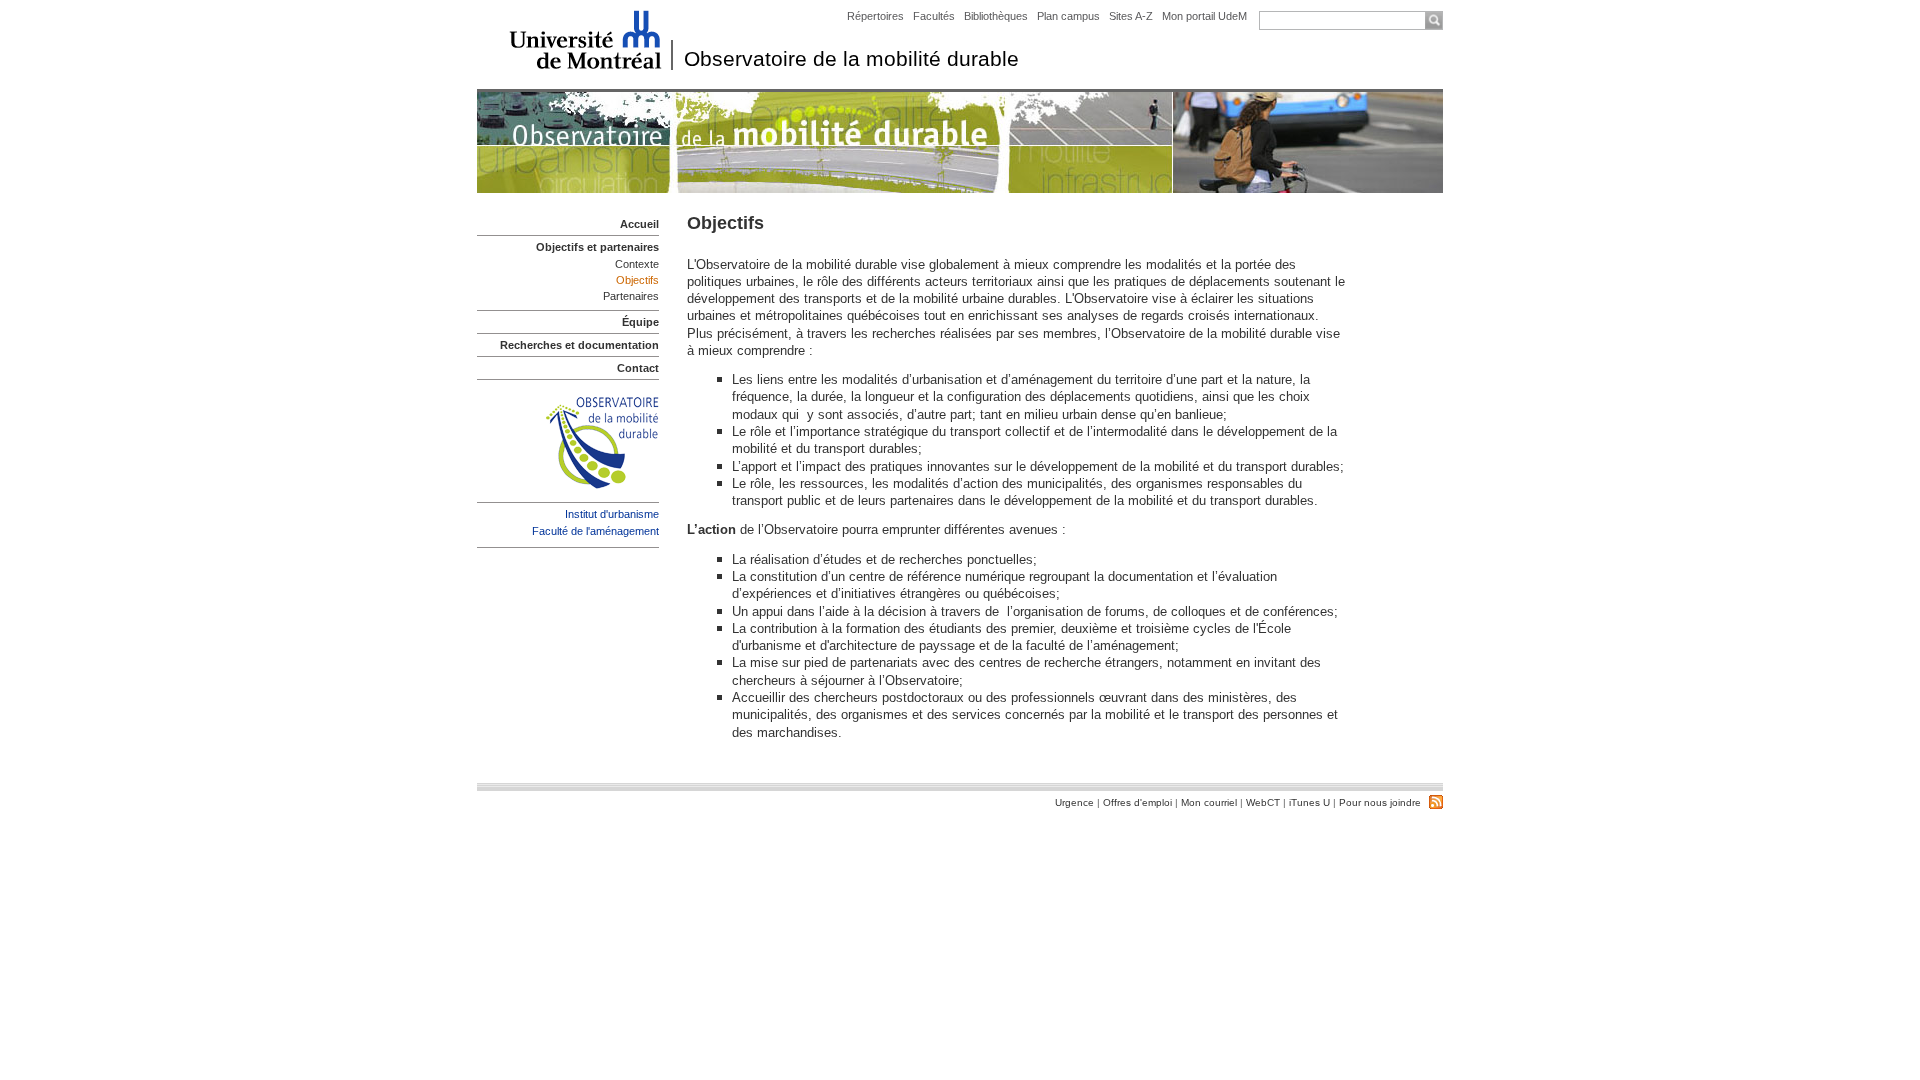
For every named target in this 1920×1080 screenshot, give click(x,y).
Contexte (637, 264)
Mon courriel (1209, 802)
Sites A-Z (1132, 16)
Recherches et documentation (579, 345)
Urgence (1074, 802)
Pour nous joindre (1380, 802)
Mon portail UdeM (1204, 16)
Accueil (639, 224)
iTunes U (1309, 802)
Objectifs (637, 280)
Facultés (934, 16)
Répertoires (875, 16)
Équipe (640, 322)
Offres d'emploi (1137, 802)
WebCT (1263, 802)
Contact (638, 368)
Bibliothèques (996, 16)
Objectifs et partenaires (597, 247)
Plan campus (1068, 16)
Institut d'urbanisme (612, 514)
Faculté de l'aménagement (595, 531)
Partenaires (631, 296)
